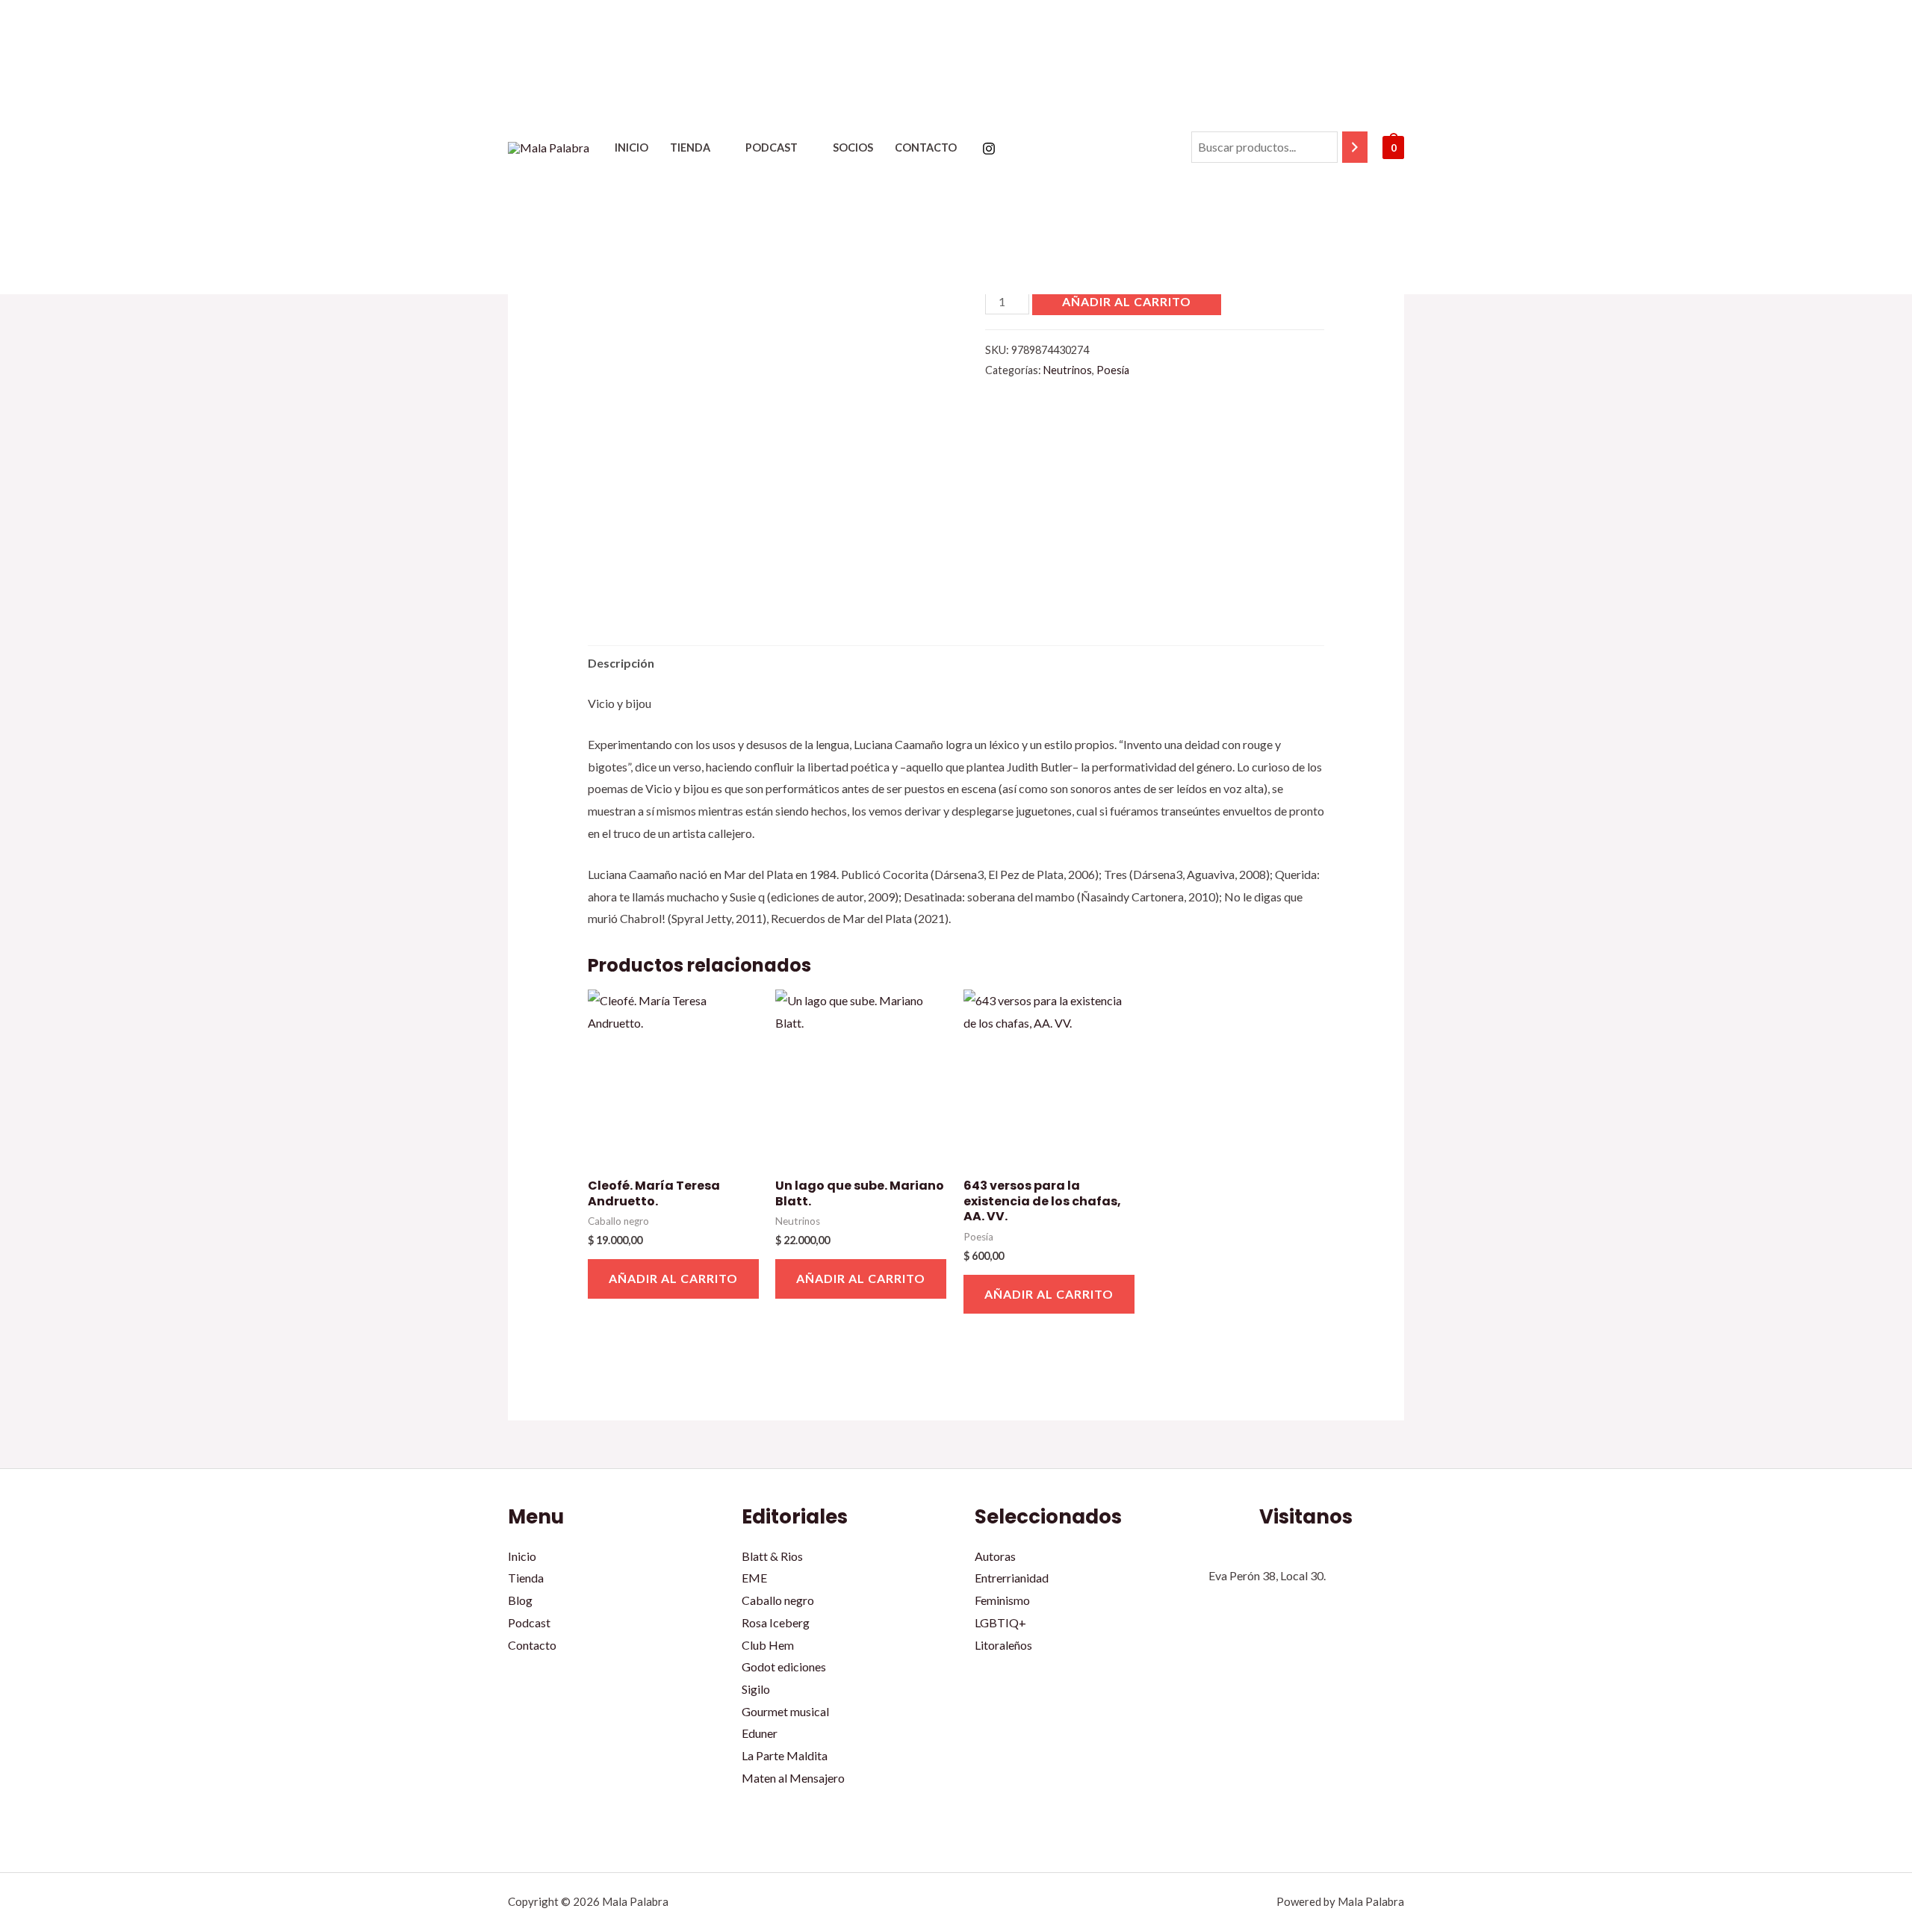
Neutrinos (1068, 370)
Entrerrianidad (1012, 1578)
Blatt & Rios (772, 1556)
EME (754, 1578)
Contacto (926, 147)
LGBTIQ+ (1000, 1622)
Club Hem (768, 1645)
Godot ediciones (784, 1667)
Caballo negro (778, 1600)
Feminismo (1002, 1600)
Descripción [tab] (621, 663)
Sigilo (756, 1689)
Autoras (995, 1556)
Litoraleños (1003, 1645)
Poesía (1113, 370)
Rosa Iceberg (776, 1622)
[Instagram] (989, 149)
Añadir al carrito (1127, 301)
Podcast (772, 147)
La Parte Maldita (785, 1755)
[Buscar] (1355, 147)
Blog (520, 1600)
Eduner (760, 1733)
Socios (853, 147)
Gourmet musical (785, 1711)
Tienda (690, 147)
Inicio (631, 147)
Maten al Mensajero (793, 1778)
